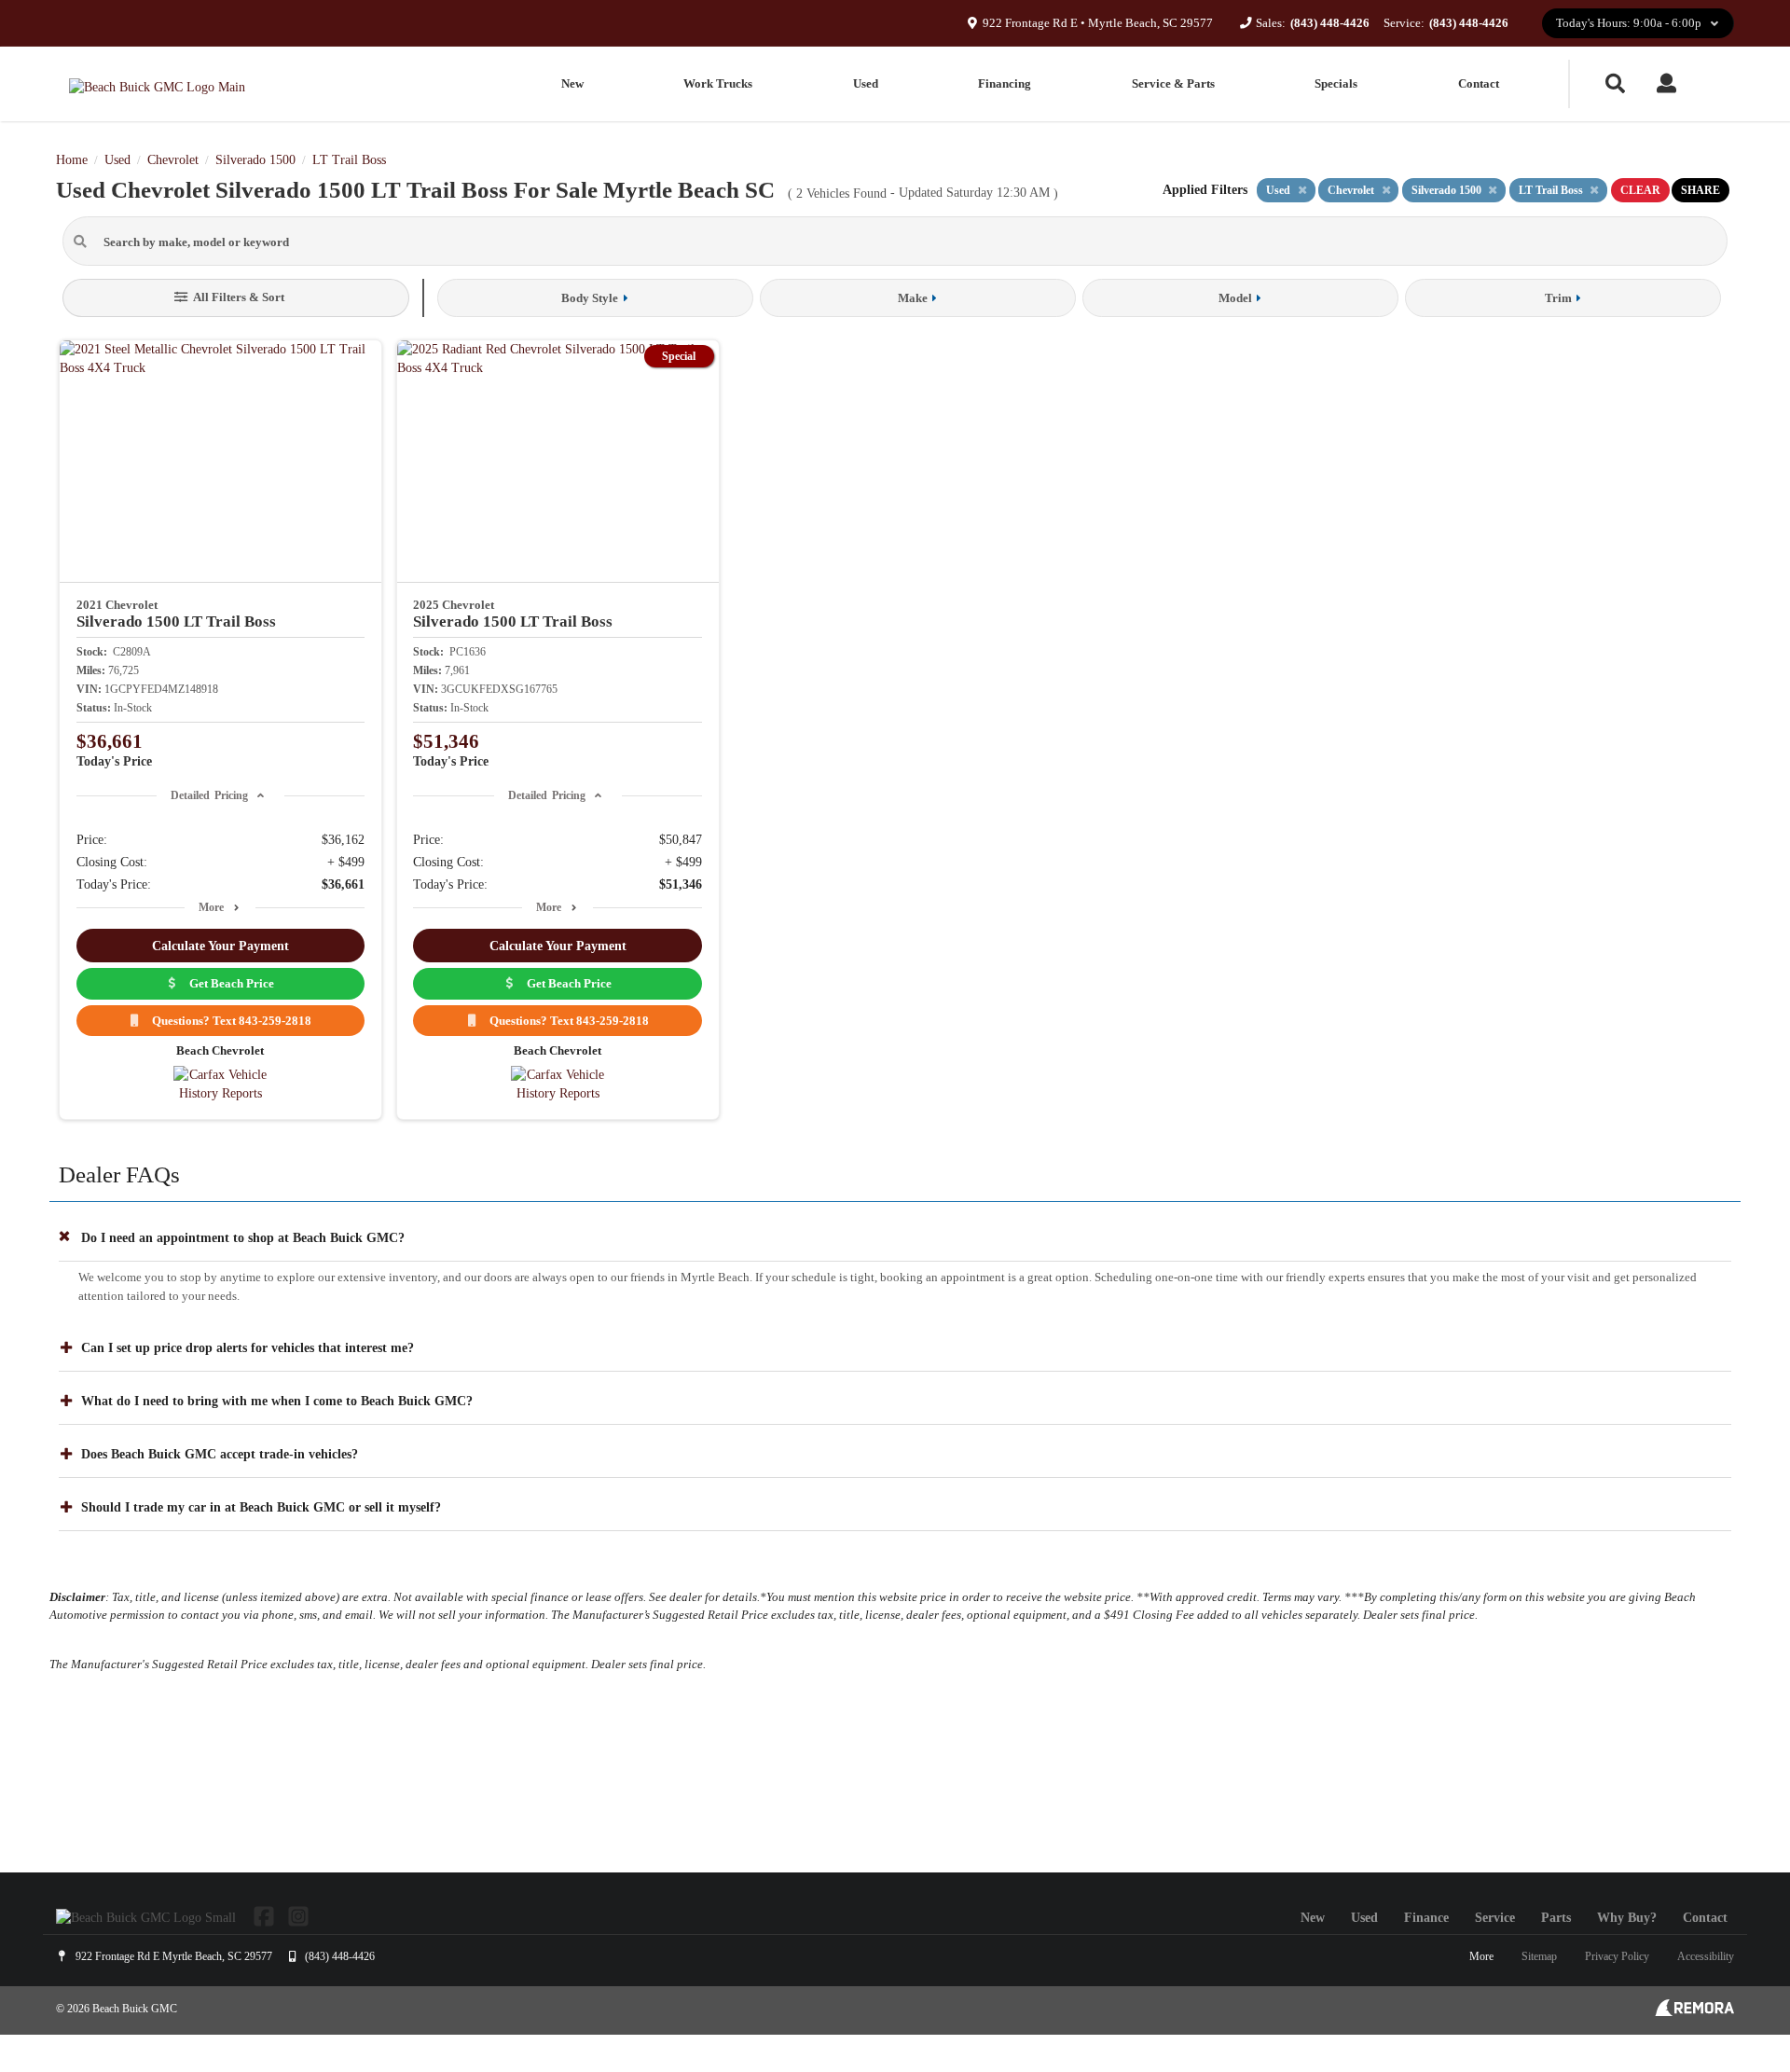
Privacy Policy (1617, 1956)
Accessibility (1706, 1956)
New (572, 83)
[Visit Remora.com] (1694, 2012)
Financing (1005, 83)
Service (1495, 1918)
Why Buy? (1627, 1918)
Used (866, 83)
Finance (1426, 1918)
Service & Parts (1173, 83)
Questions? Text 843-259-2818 (229, 1021)
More (211, 907)
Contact (1479, 83)
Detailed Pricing (209, 795)
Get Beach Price (229, 983)
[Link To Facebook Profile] (266, 1915)
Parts (1556, 1918)
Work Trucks (718, 83)
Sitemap (1539, 1956)
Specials (1336, 83)
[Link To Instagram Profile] (297, 1915)
